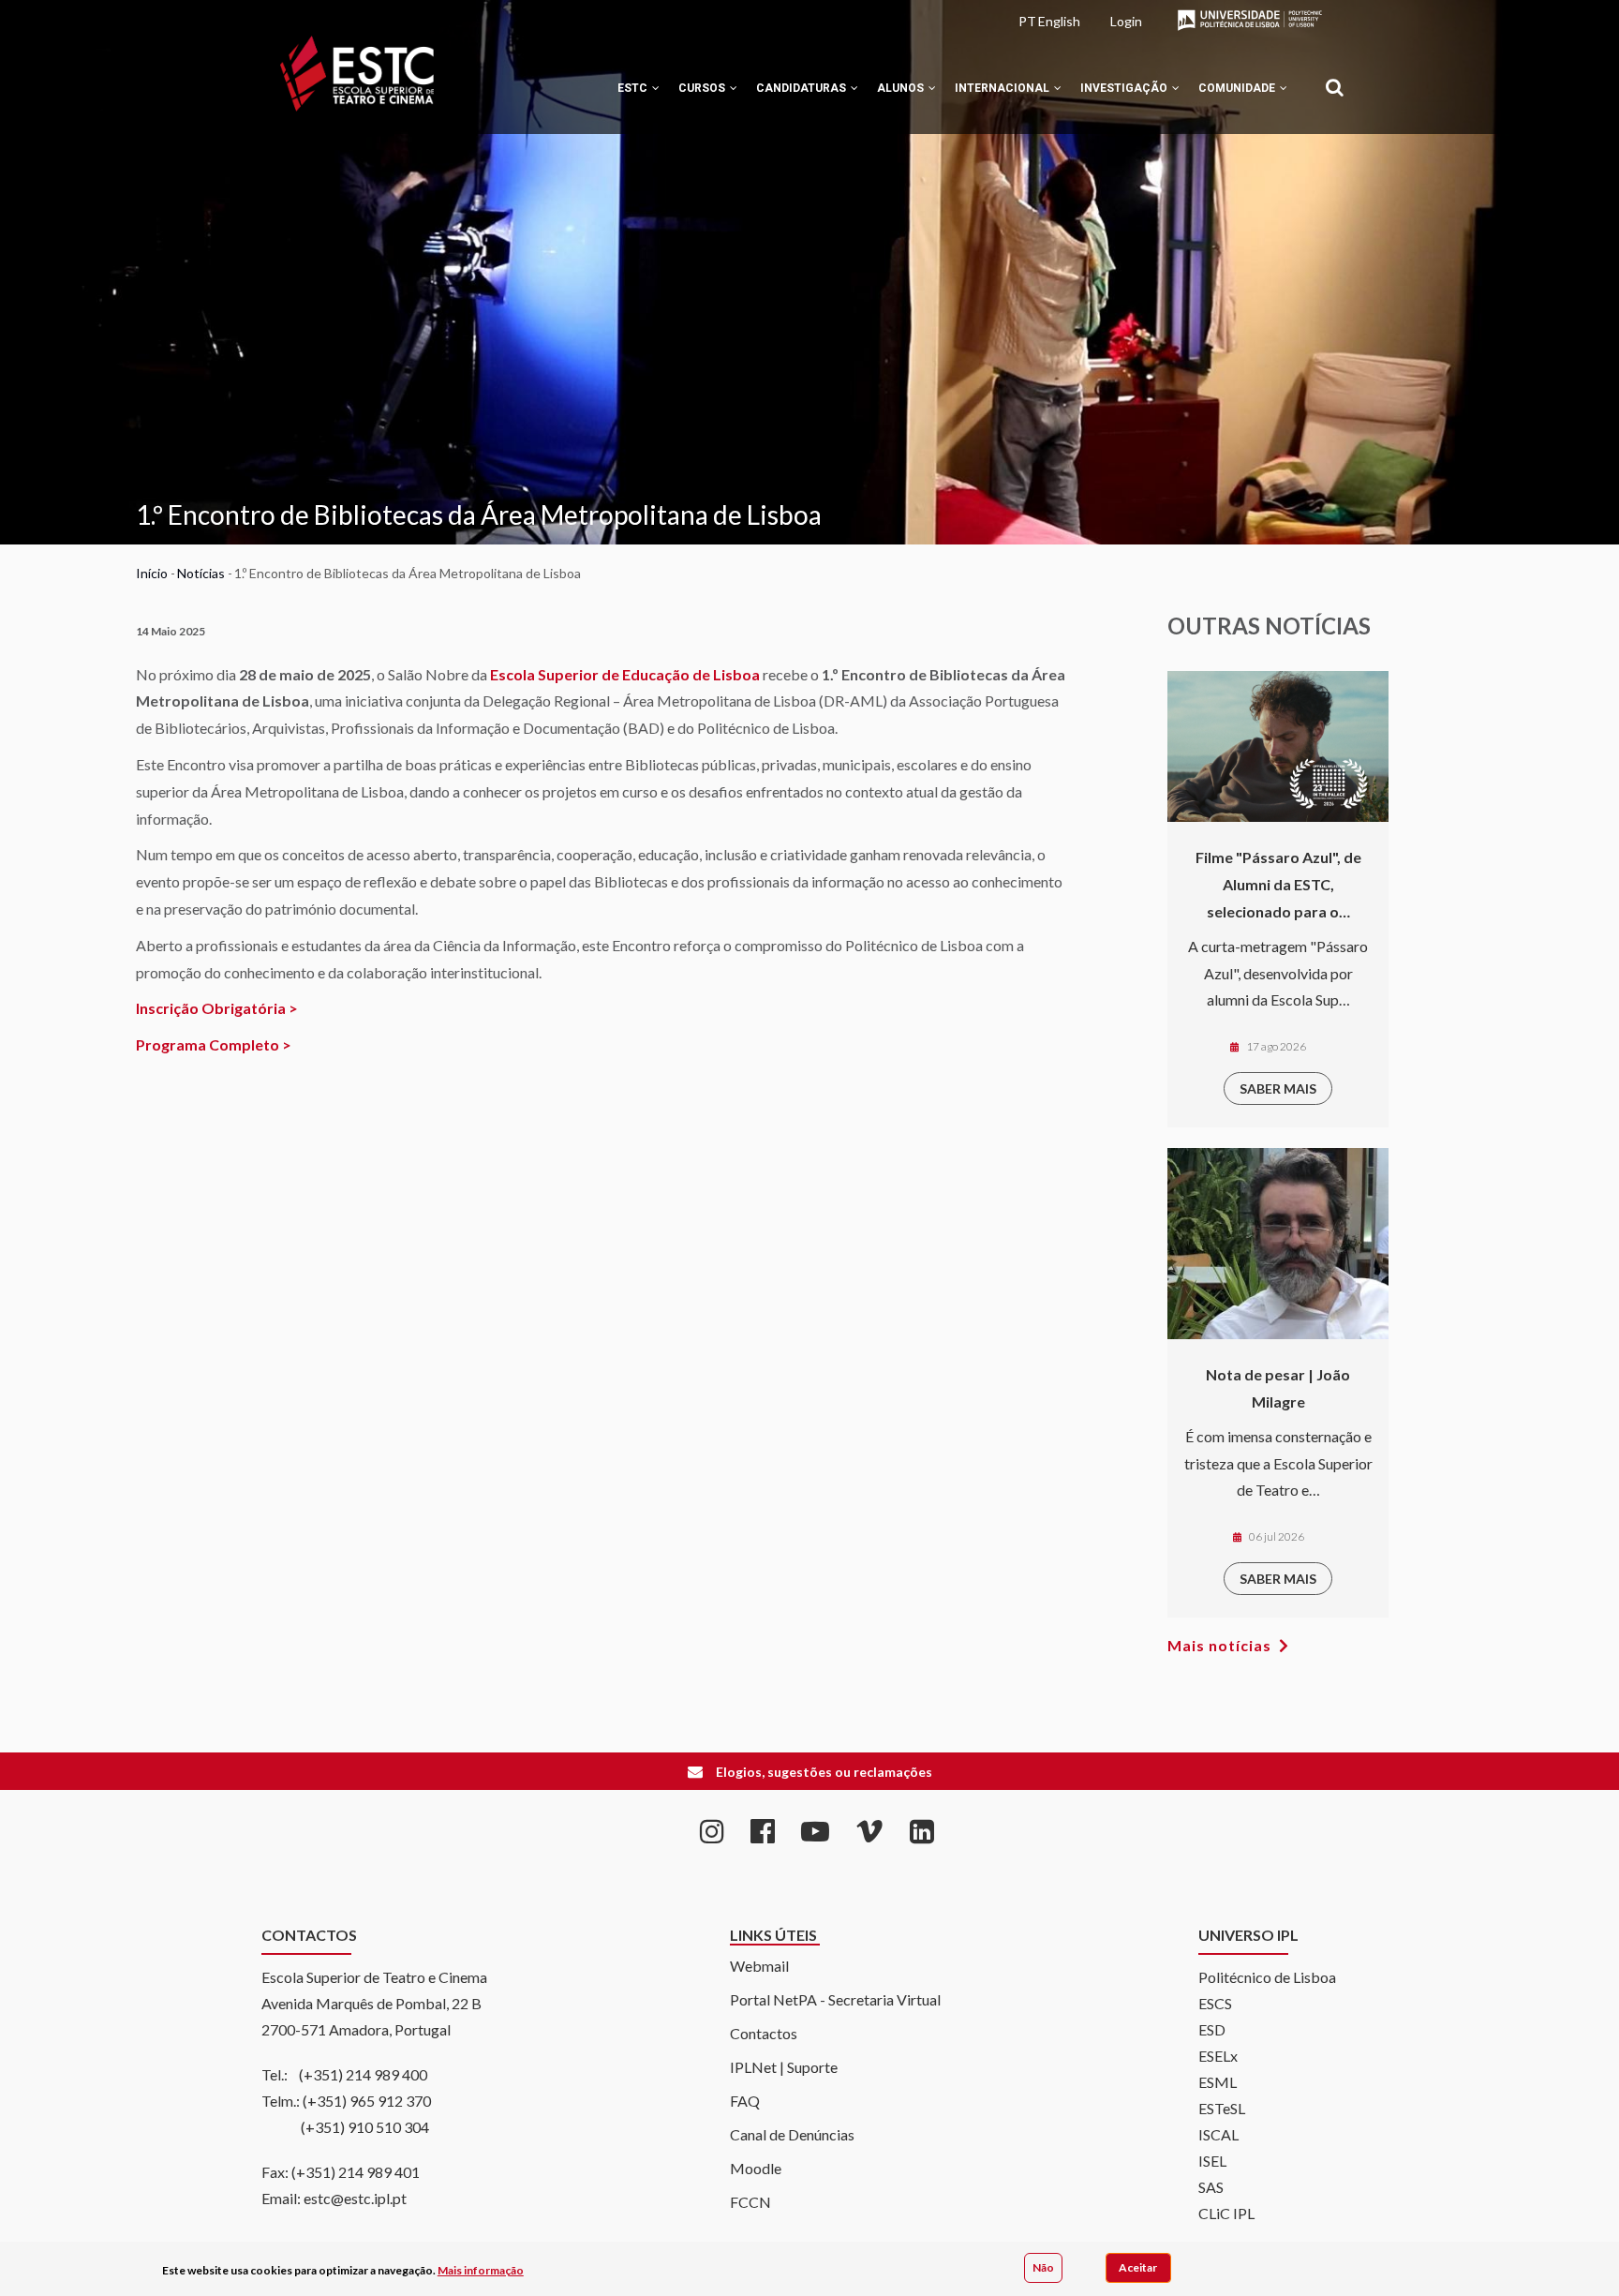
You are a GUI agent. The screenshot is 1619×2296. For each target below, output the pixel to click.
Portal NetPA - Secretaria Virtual (835, 1999)
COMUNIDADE (1238, 88)
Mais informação (481, 2271)
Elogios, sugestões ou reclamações (824, 1772)
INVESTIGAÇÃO (1125, 88)
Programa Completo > (214, 1044)
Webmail (759, 1966)
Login (1126, 21)
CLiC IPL (1226, 2213)
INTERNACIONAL (1003, 88)
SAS (1211, 2187)
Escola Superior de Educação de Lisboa (625, 674)
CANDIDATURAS (802, 88)
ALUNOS (902, 88)
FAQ (745, 2101)
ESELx (1218, 2056)
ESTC (634, 88)
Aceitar (1138, 2267)
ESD (1212, 2029)
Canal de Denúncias (792, 2134)
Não (1043, 2267)
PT (1027, 21)
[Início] (357, 74)
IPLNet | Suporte (784, 2067)
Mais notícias (1219, 1645)
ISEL (1212, 2161)
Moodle (756, 2168)
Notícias (201, 573)
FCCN (750, 2202)
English (1059, 21)
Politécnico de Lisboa (1267, 1977)
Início (152, 573)
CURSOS (703, 88)
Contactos (764, 2033)
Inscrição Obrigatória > (217, 1008)
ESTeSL (1222, 2108)
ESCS (1215, 2003)
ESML (1218, 2082)
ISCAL (1218, 2134)
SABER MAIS (1278, 1088)
